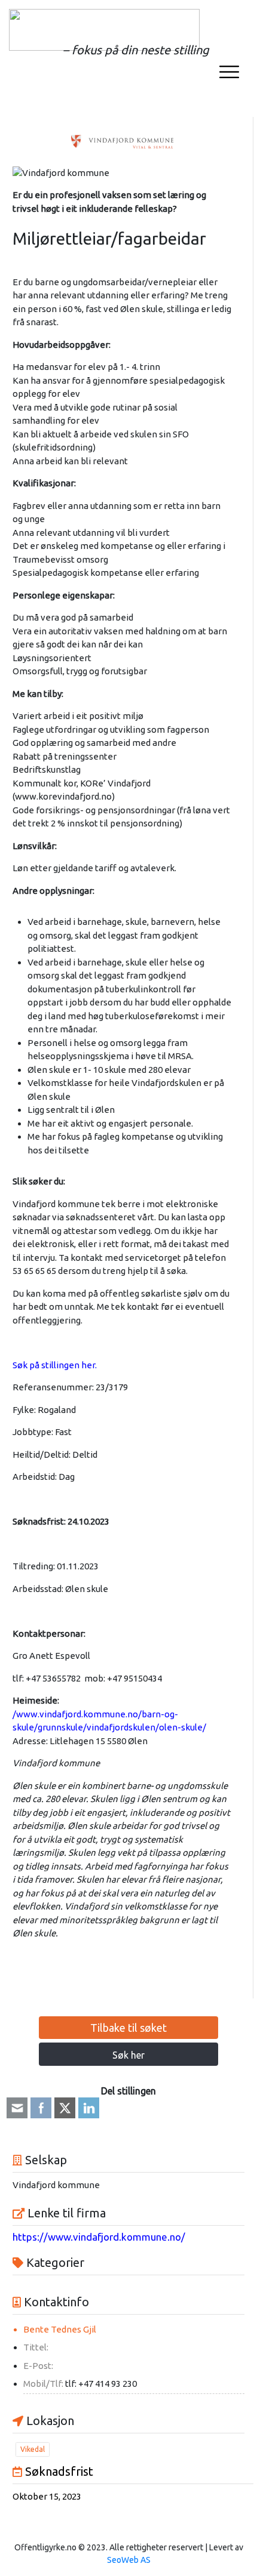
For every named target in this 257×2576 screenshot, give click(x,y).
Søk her (128, 2055)
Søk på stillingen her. (55, 1365)
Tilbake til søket (128, 2028)
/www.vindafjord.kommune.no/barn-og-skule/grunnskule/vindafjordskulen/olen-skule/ (109, 1721)
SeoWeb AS (129, 2560)
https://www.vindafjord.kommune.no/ (99, 2237)
